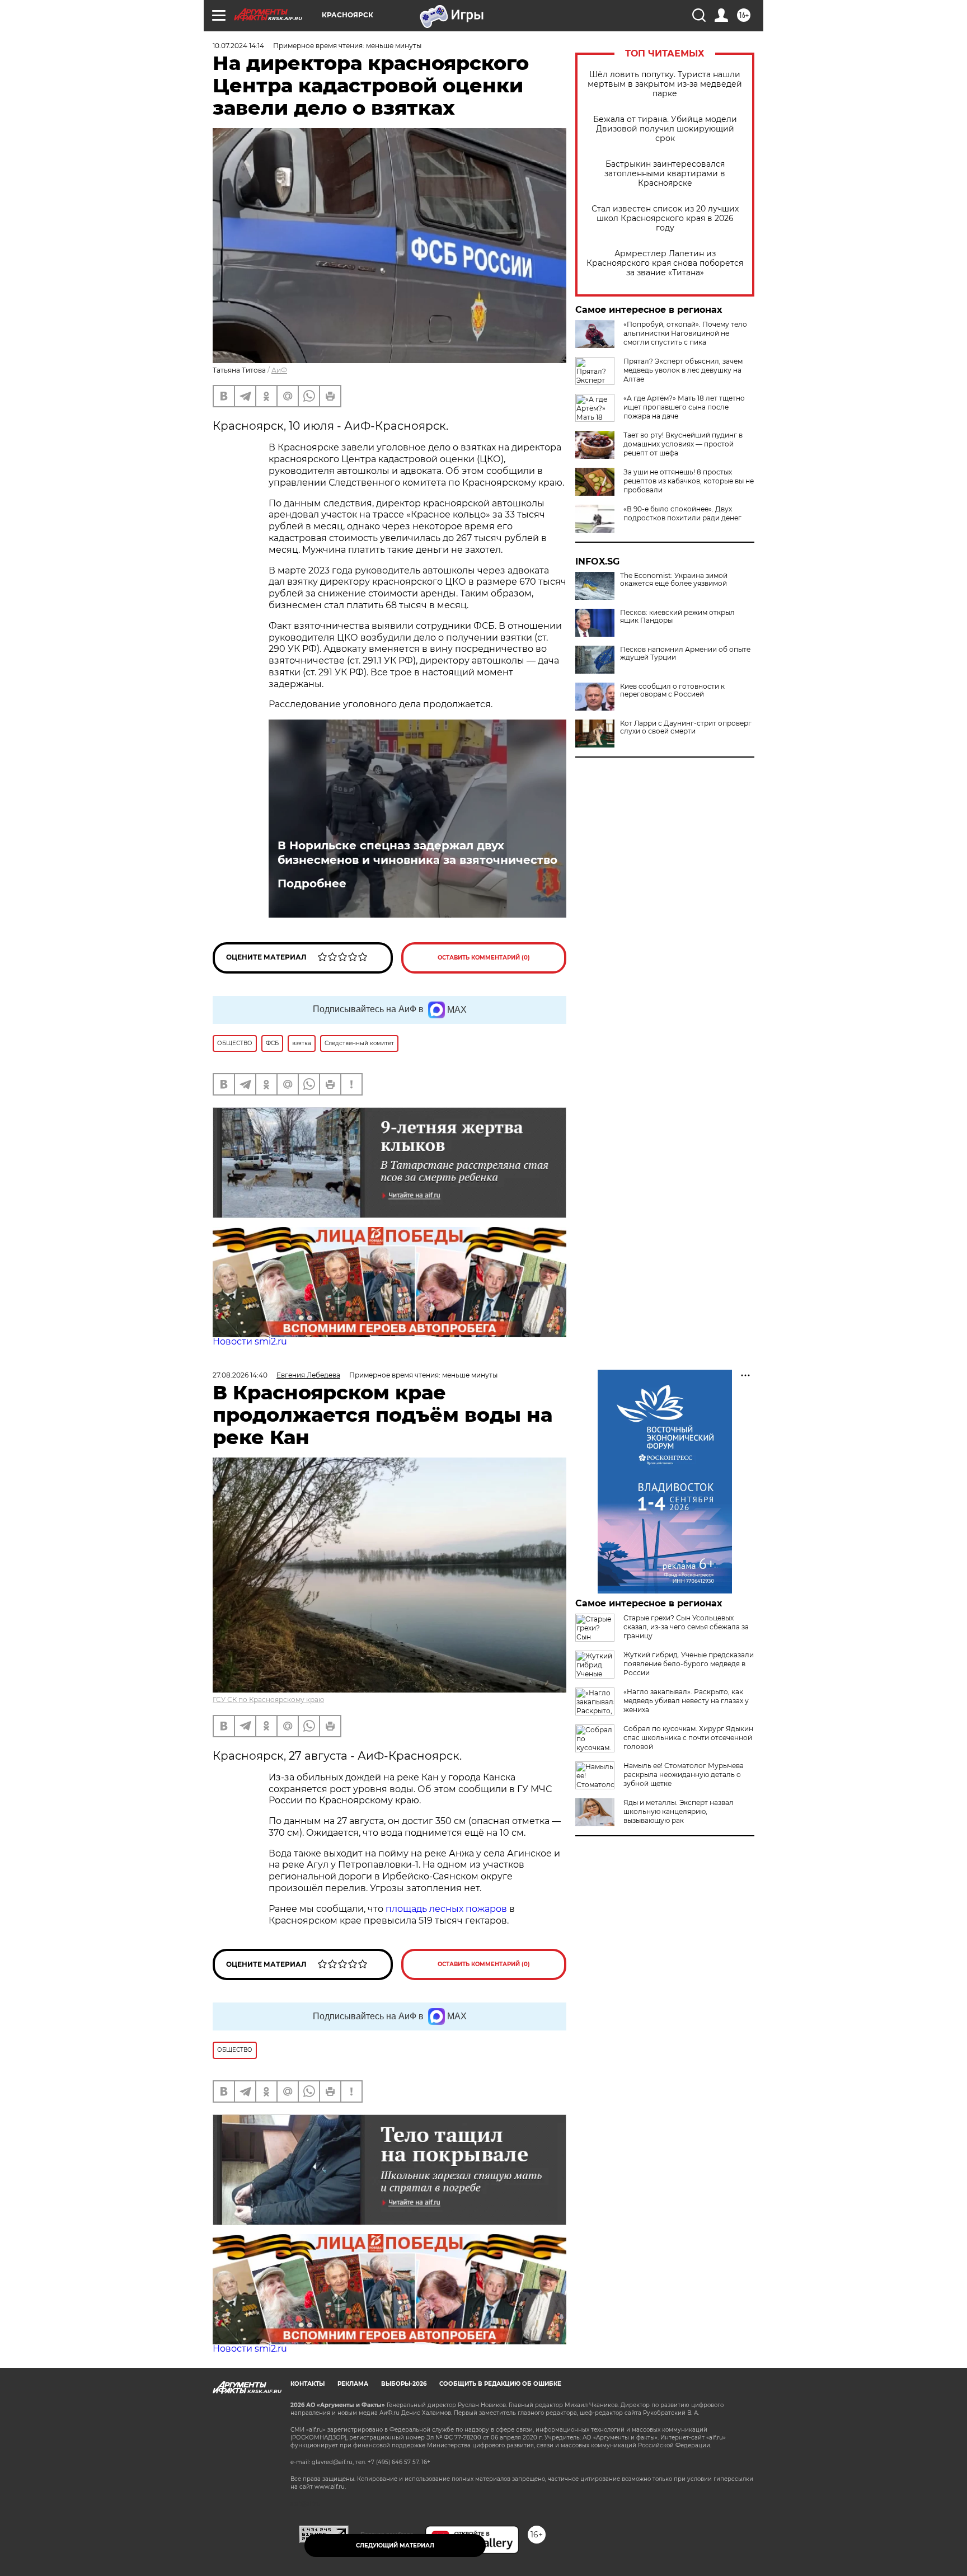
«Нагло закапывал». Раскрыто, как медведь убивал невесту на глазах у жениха (686, 1701)
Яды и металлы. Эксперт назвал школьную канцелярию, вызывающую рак (679, 1811)
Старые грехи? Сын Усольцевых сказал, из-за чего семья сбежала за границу (686, 1627)
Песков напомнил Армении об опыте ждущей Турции (685, 654)
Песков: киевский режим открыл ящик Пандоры (677, 617)
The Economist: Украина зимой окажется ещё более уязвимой (674, 580)
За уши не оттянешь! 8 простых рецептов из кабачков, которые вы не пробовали (689, 481)
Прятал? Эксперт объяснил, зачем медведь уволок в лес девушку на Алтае (683, 370)
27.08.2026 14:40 (240, 1375)
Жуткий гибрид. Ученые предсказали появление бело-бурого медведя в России (689, 1664)
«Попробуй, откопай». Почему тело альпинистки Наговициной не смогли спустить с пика (685, 333)
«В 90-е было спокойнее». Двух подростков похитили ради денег (682, 513)
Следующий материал (395, 2546)
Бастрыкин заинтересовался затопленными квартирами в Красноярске (665, 174)
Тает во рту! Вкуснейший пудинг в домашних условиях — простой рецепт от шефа (683, 444)
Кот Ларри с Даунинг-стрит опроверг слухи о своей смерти (686, 727)
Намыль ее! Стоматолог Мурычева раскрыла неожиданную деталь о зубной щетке (684, 1774)
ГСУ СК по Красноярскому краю (268, 1700)
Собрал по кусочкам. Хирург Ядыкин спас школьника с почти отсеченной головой (688, 1738)
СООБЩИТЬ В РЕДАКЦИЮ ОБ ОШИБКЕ (500, 2384)
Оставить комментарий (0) (484, 958)
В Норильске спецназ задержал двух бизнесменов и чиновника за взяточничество (417, 853)
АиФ (279, 370)
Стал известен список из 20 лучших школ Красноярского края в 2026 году (665, 218)
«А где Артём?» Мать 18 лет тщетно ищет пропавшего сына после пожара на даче (684, 407)
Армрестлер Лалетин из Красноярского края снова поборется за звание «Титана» (665, 263)
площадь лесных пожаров (446, 1909)
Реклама (353, 2384)
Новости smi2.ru (250, 1341)
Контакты (308, 2384)
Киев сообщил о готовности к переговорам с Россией (672, 690)
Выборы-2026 (404, 2384)
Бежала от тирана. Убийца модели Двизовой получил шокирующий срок (665, 129)
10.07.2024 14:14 (238, 46)
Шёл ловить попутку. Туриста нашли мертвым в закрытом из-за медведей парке (665, 84)
